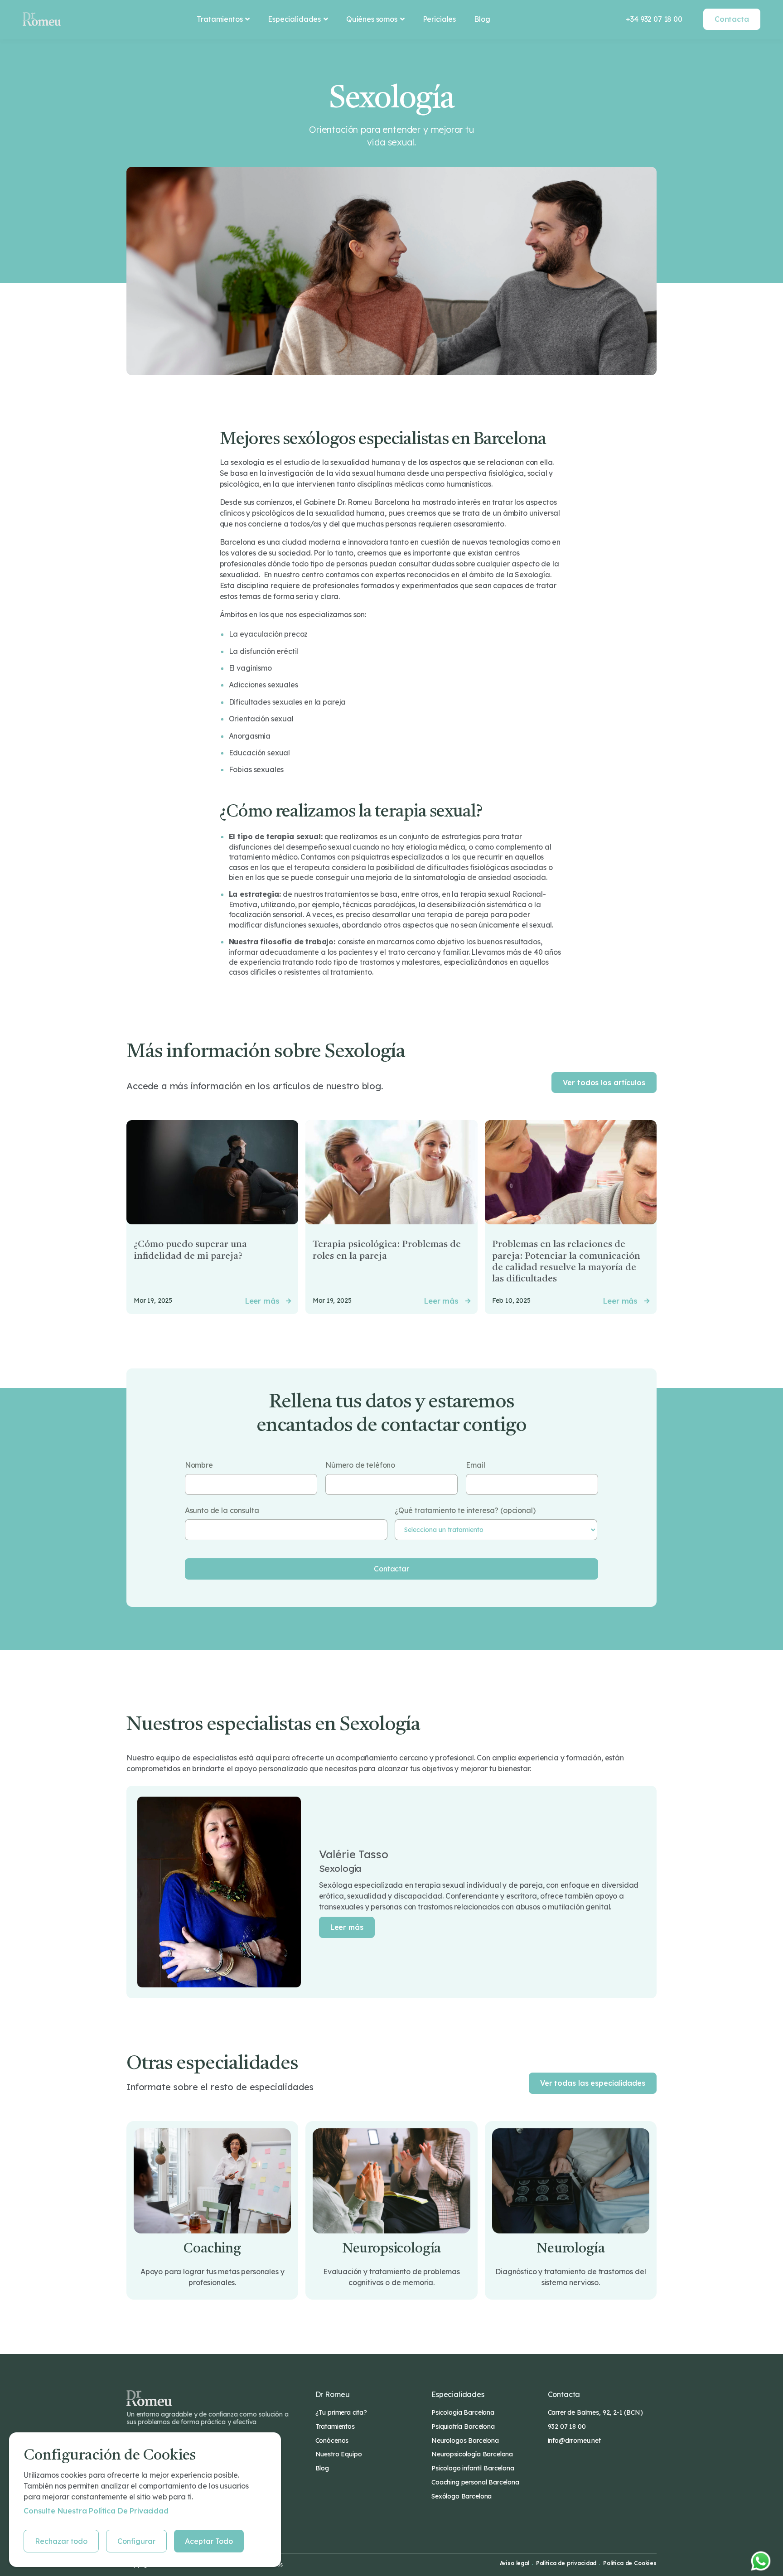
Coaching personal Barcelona (475, 2482)
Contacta (732, 19)
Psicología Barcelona (463, 2412)
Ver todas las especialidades (593, 2083)
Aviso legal (515, 2563)
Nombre (199, 1465)
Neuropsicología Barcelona (472, 2454)
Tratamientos (335, 2426)
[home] (42, 19)
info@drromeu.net (574, 2441)
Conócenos (332, 2441)
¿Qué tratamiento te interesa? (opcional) (465, 1510)
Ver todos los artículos (604, 1083)
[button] (223, 19)
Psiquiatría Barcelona (463, 2426)
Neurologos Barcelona (465, 2441)
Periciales (439, 19)
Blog (482, 19)
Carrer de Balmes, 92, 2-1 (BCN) (595, 2412)
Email (475, 1465)
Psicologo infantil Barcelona (473, 2468)
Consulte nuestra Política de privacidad (96, 2511)
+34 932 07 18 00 (654, 19)
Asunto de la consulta (222, 1510)
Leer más (347, 1927)
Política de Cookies (630, 2563)
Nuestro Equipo (339, 2454)
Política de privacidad (566, 2563)
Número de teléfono (360, 1465)
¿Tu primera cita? (341, 2412)
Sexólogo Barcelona (462, 2496)
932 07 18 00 (567, 2426)
